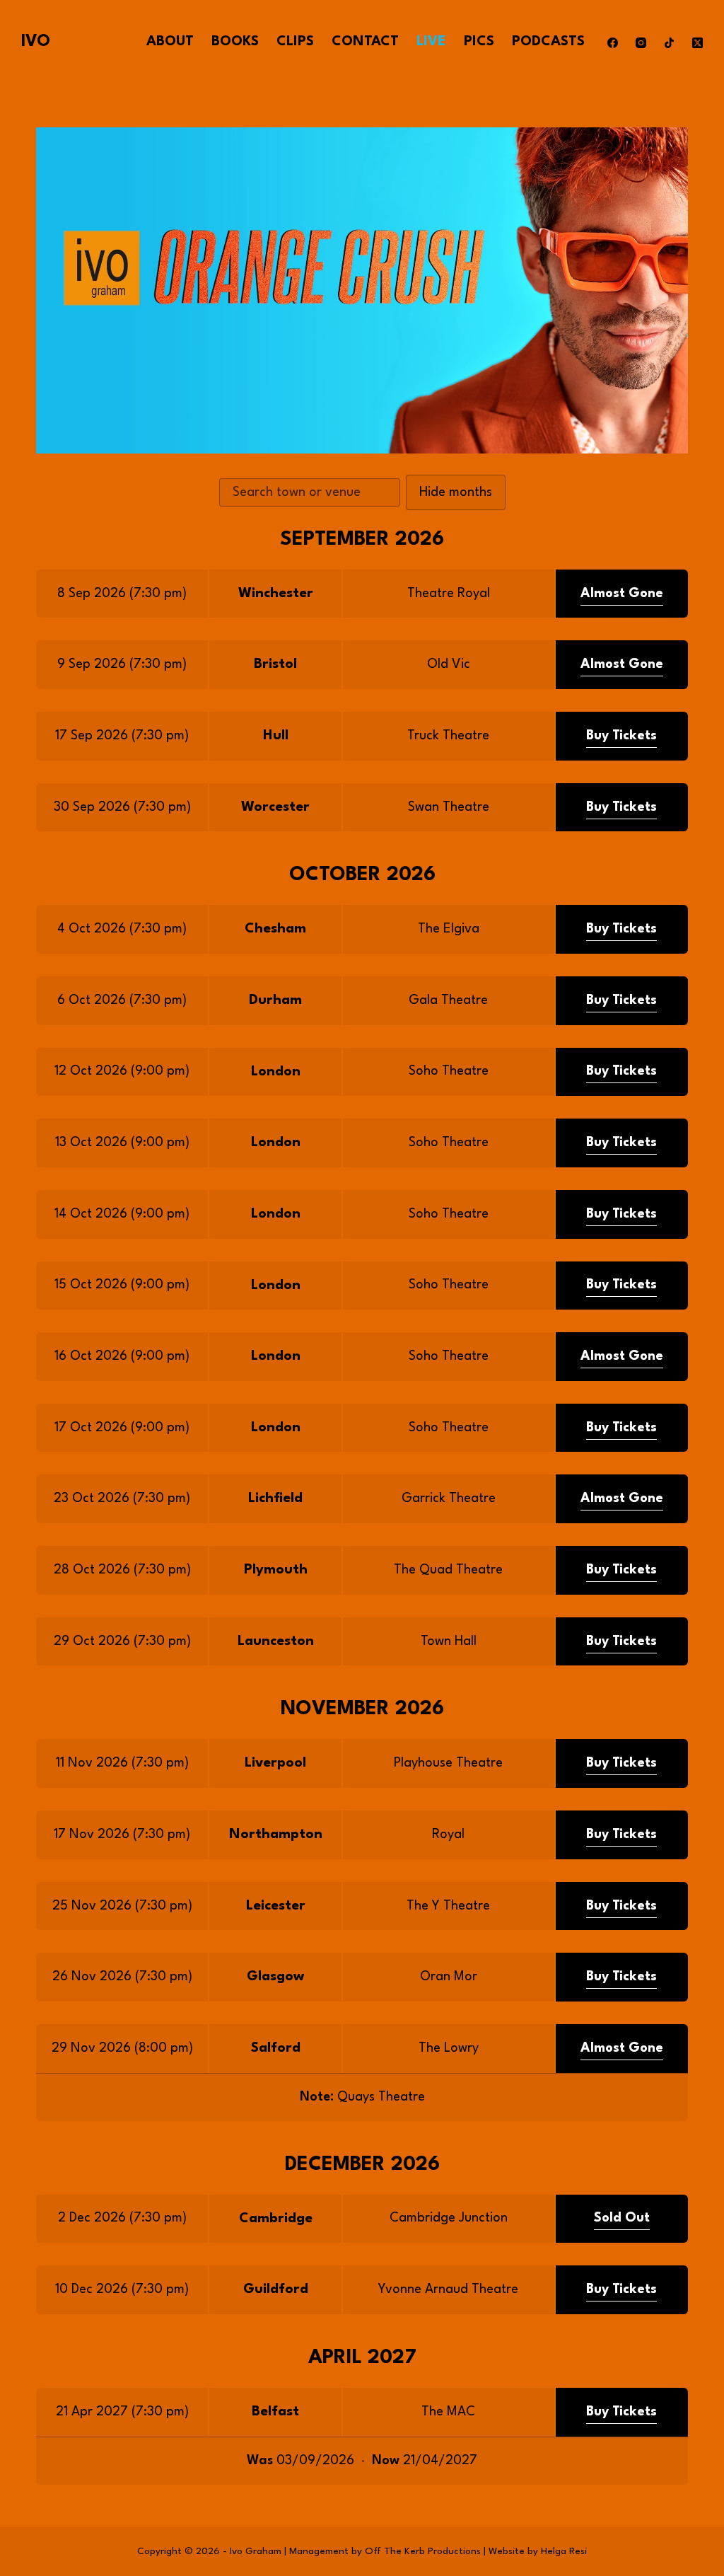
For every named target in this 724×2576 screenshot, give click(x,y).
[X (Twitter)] (697, 43)
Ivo (36, 42)
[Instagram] (641, 43)
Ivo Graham (256, 2551)
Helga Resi (564, 2551)
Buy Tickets (621, 736)
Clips (295, 42)
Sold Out (622, 2218)
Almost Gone (622, 594)
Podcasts (548, 42)
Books (235, 42)
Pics (479, 42)
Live (431, 42)
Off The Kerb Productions (423, 2551)
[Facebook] (613, 43)
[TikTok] (669, 43)
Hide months (456, 492)
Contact (365, 42)
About (170, 42)
